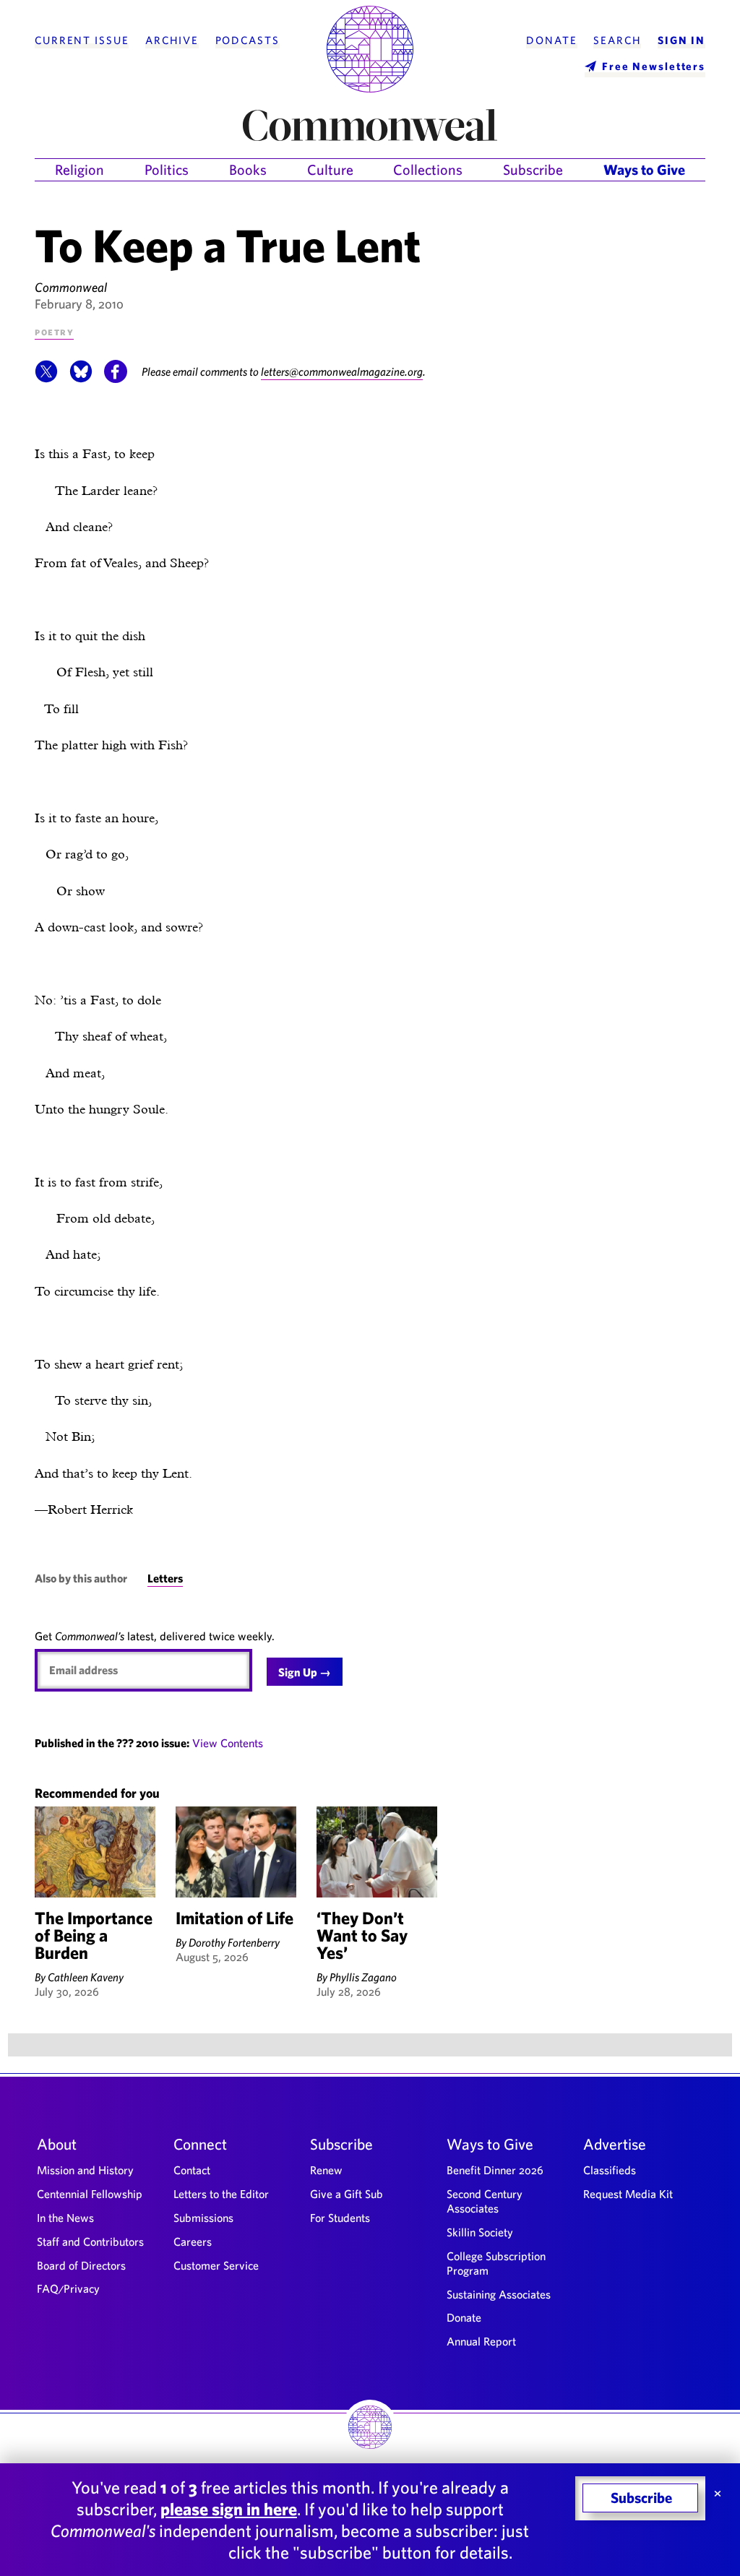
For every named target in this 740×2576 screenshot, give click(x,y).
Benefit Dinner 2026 (495, 2170)
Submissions (203, 2218)
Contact (192, 2170)
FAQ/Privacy (68, 2288)
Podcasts (248, 40)
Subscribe (533, 169)
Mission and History (85, 2170)
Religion (79, 169)
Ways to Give (644, 169)
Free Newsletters (654, 66)
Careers (193, 2241)
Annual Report (481, 2341)
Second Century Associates (485, 2201)
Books (248, 169)
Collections (428, 169)
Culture (330, 169)
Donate (551, 40)
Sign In (681, 40)
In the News (65, 2218)
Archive (172, 40)
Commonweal (71, 287)
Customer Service (216, 2265)
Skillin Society (480, 2232)
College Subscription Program (496, 2263)
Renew (326, 2170)
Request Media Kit (628, 2194)
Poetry (54, 331)
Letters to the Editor (221, 2194)
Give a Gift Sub (347, 2194)
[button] (46, 379)
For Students (340, 2218)
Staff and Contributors (90, 2241)
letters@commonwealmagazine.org (342, 371)
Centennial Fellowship (90, 2194)
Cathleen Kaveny (86, 1977)
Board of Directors (81, 2265)
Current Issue (82, 40)
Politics (167, 169)
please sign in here (229, 2509)
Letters (165, 1578)
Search (617, 40)
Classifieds (610, 2170)
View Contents (228, 1743)
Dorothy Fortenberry (234, 1942)
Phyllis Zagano (363, 1977)
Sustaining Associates (499, 2294)
